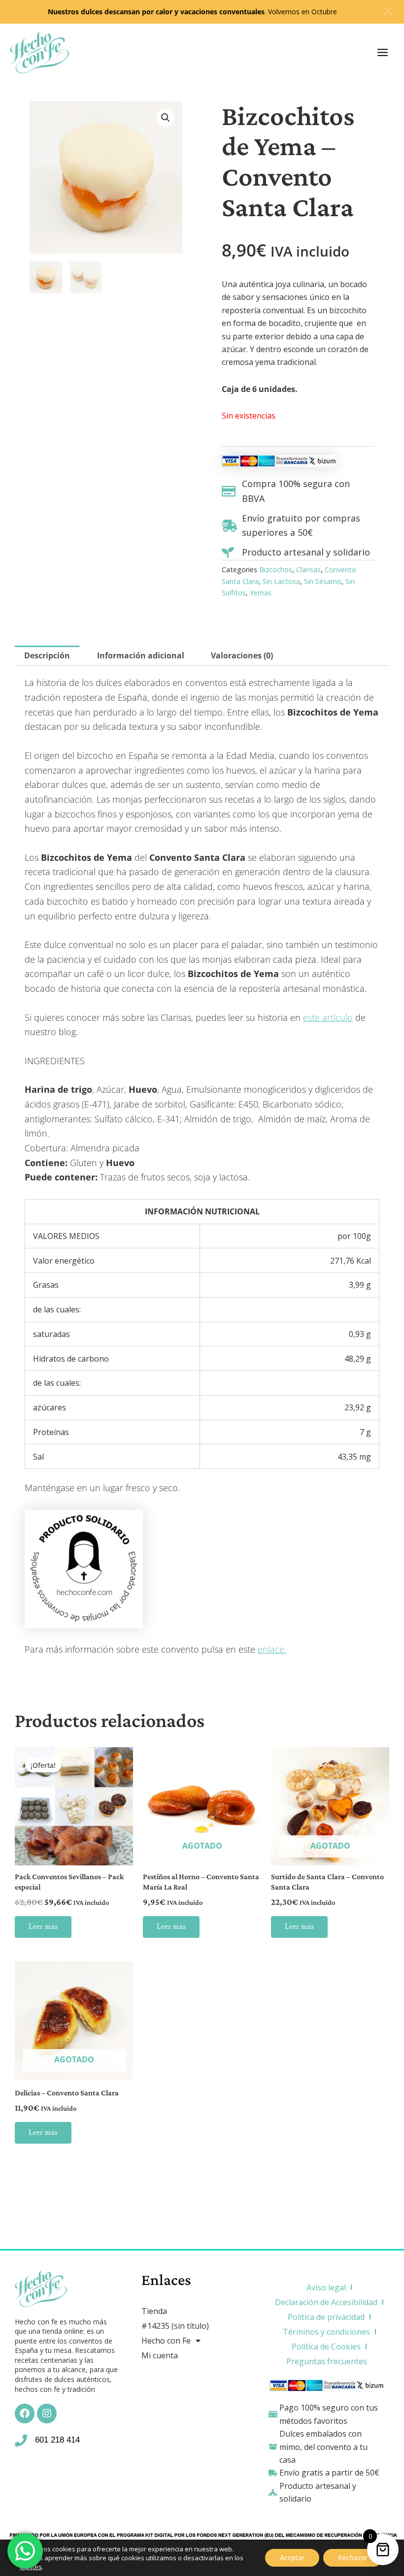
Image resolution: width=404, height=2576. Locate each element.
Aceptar (292, 2558)
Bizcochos (276, 570)
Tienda (154, 2311)
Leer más (43, 1927)
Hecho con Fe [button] (166, 2341)
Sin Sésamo (323, 581)
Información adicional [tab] (141, 655)
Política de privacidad (326, 2317)
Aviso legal (326, 2287)
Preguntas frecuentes (327, 2361)
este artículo (328, 1017)
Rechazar (353, 2558)
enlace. (272, 1649)
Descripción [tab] (47, 655)
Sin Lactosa (281, 581)
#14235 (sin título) (175, 2326)
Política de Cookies (326, 2347)
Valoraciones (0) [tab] (242, 655)
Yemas (261, 593)
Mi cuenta (160, 2355)
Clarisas (308, 570)
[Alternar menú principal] (383, 52)
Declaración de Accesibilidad (326, 2302)
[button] (166, 118)
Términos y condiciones (326, 2332)
